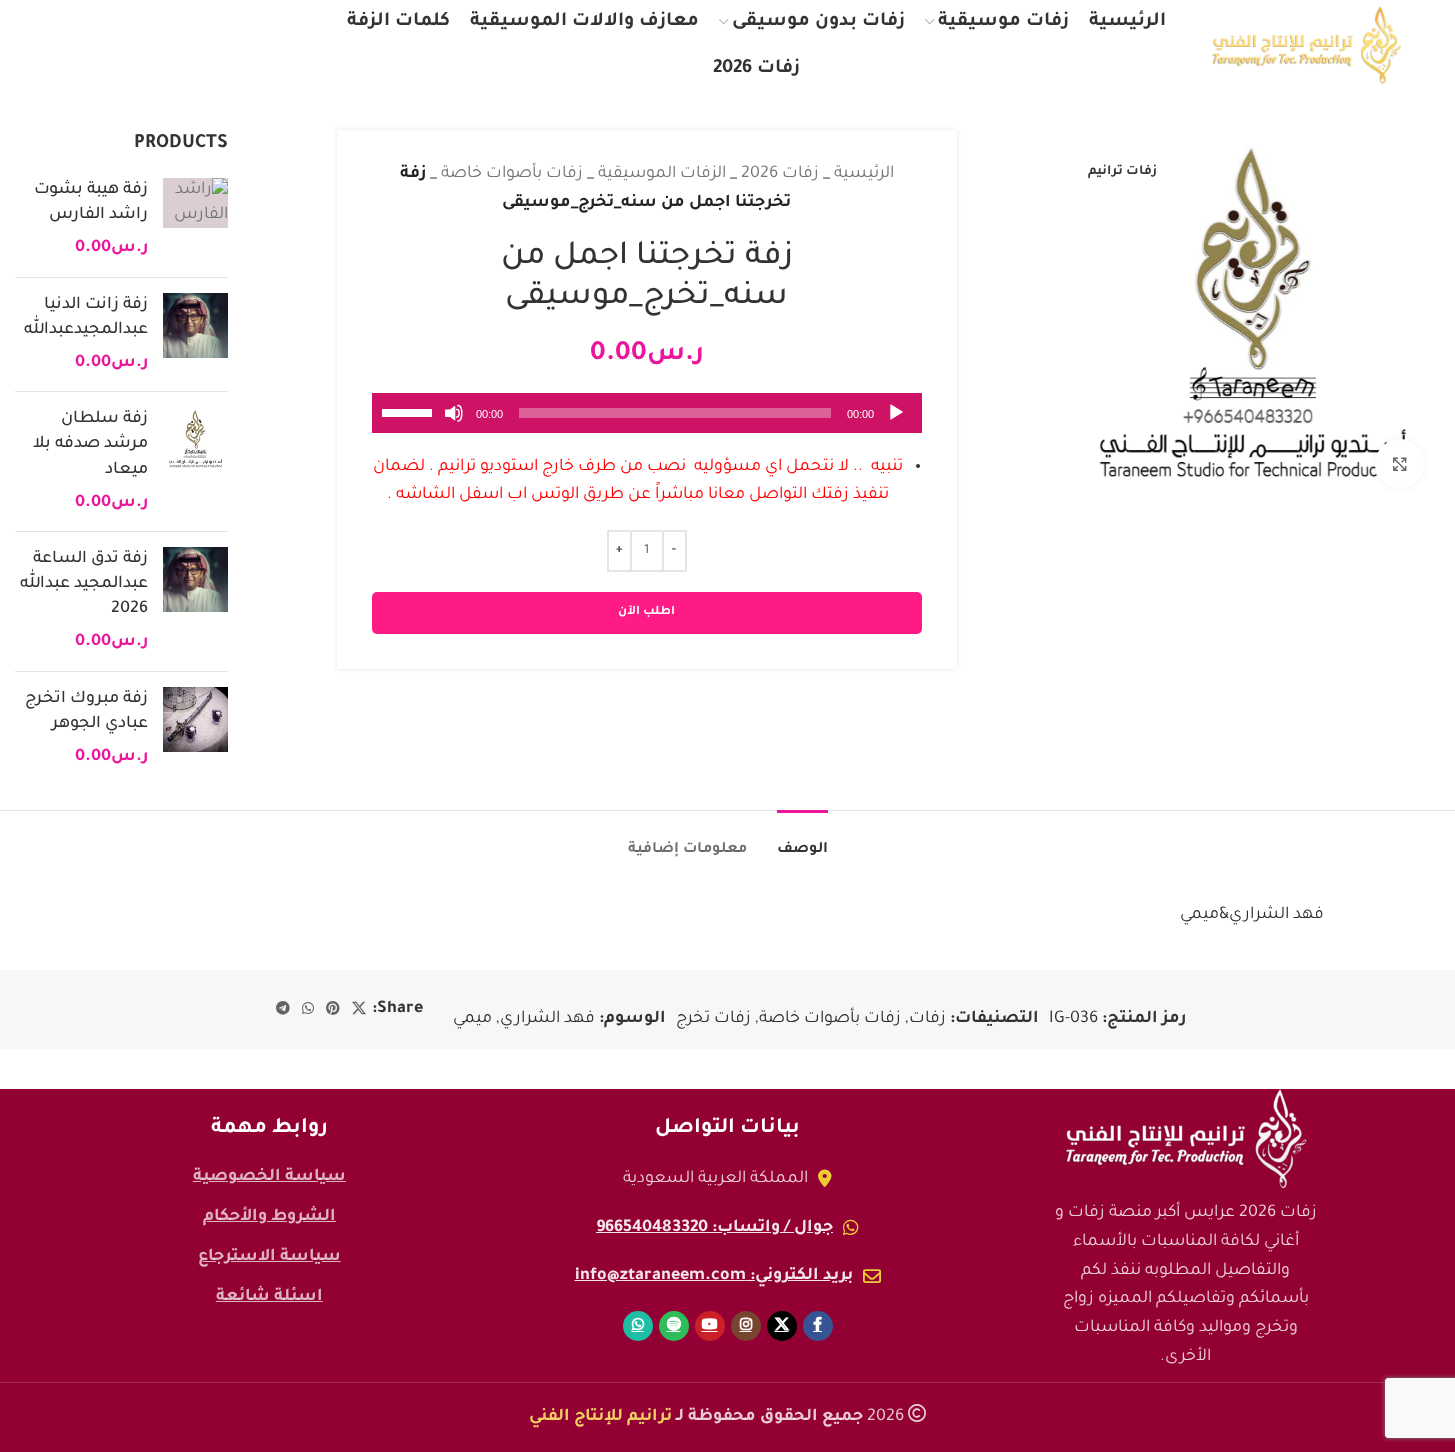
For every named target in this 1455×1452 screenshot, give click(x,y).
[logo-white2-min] (1186, 1139)
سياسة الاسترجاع (269, 1257)
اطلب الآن (646, 612)
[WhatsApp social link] (71, 45)
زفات (927, 1019)
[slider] (410, 411)
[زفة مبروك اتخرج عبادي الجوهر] (195, 729)
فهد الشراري (547, 1019)
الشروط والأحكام (269, 1217)
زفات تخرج (713, 1019)
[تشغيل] (896, 424)
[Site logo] (1307, 46)
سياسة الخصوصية (269, 1177)
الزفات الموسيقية (662, 174)
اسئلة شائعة (269, 1297)
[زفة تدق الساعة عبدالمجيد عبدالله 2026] (195, 601)
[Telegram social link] (283, 1010)
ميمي (472, 1019)
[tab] (802, 840)
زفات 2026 (780, 174)
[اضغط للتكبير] (1400, 464)
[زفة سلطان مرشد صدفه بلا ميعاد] (195, 461)
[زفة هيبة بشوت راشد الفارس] (195, 220)
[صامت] (454, 424)
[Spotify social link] (113, 45)
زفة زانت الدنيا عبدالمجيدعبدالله (86, 317)
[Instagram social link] (202, 45)
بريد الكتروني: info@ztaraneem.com (714, 1276)
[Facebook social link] (284, 45)
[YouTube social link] (158, 45)
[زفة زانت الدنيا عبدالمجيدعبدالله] (195, 335)
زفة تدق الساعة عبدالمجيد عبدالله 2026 (84, 584)
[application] (647, 413)
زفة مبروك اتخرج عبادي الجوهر (86, 711)
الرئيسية (864, 174)
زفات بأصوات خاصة (512, 174)
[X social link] (245, 45)
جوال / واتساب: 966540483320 (714, 1228)
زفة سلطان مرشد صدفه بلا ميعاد (90, 444)
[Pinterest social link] (333, 1010)
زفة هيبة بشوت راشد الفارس (91, 202)
